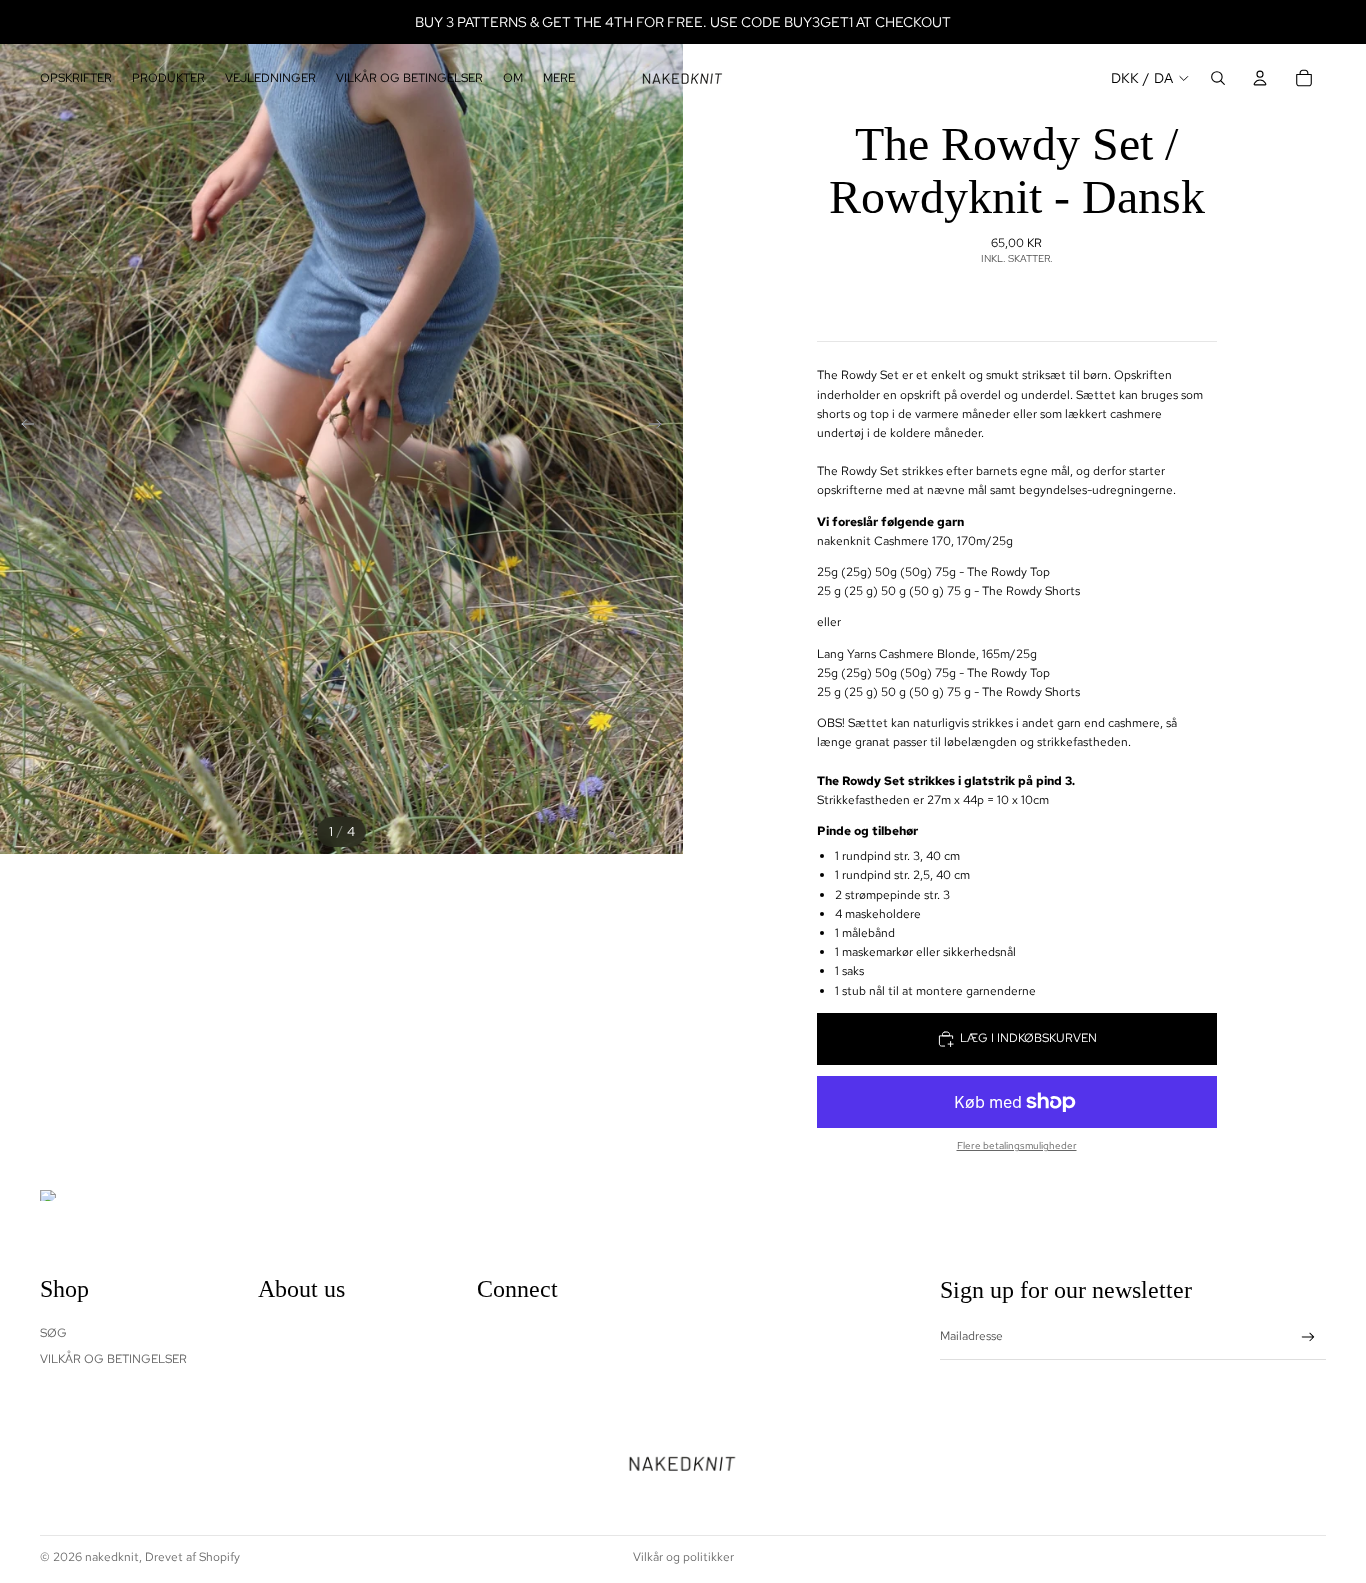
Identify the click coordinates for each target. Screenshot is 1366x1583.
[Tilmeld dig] (1308, 1337)
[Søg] (1218, 78)
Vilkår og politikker (683, 1557)
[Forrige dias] (22, 427)
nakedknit (112, 1557)
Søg (53, 1333)
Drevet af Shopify (192, 1557)
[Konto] (1260, 78)
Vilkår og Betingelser (113, 1359)
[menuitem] (559, 78)
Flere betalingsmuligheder (1017, 1145)
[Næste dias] (661, 427)
